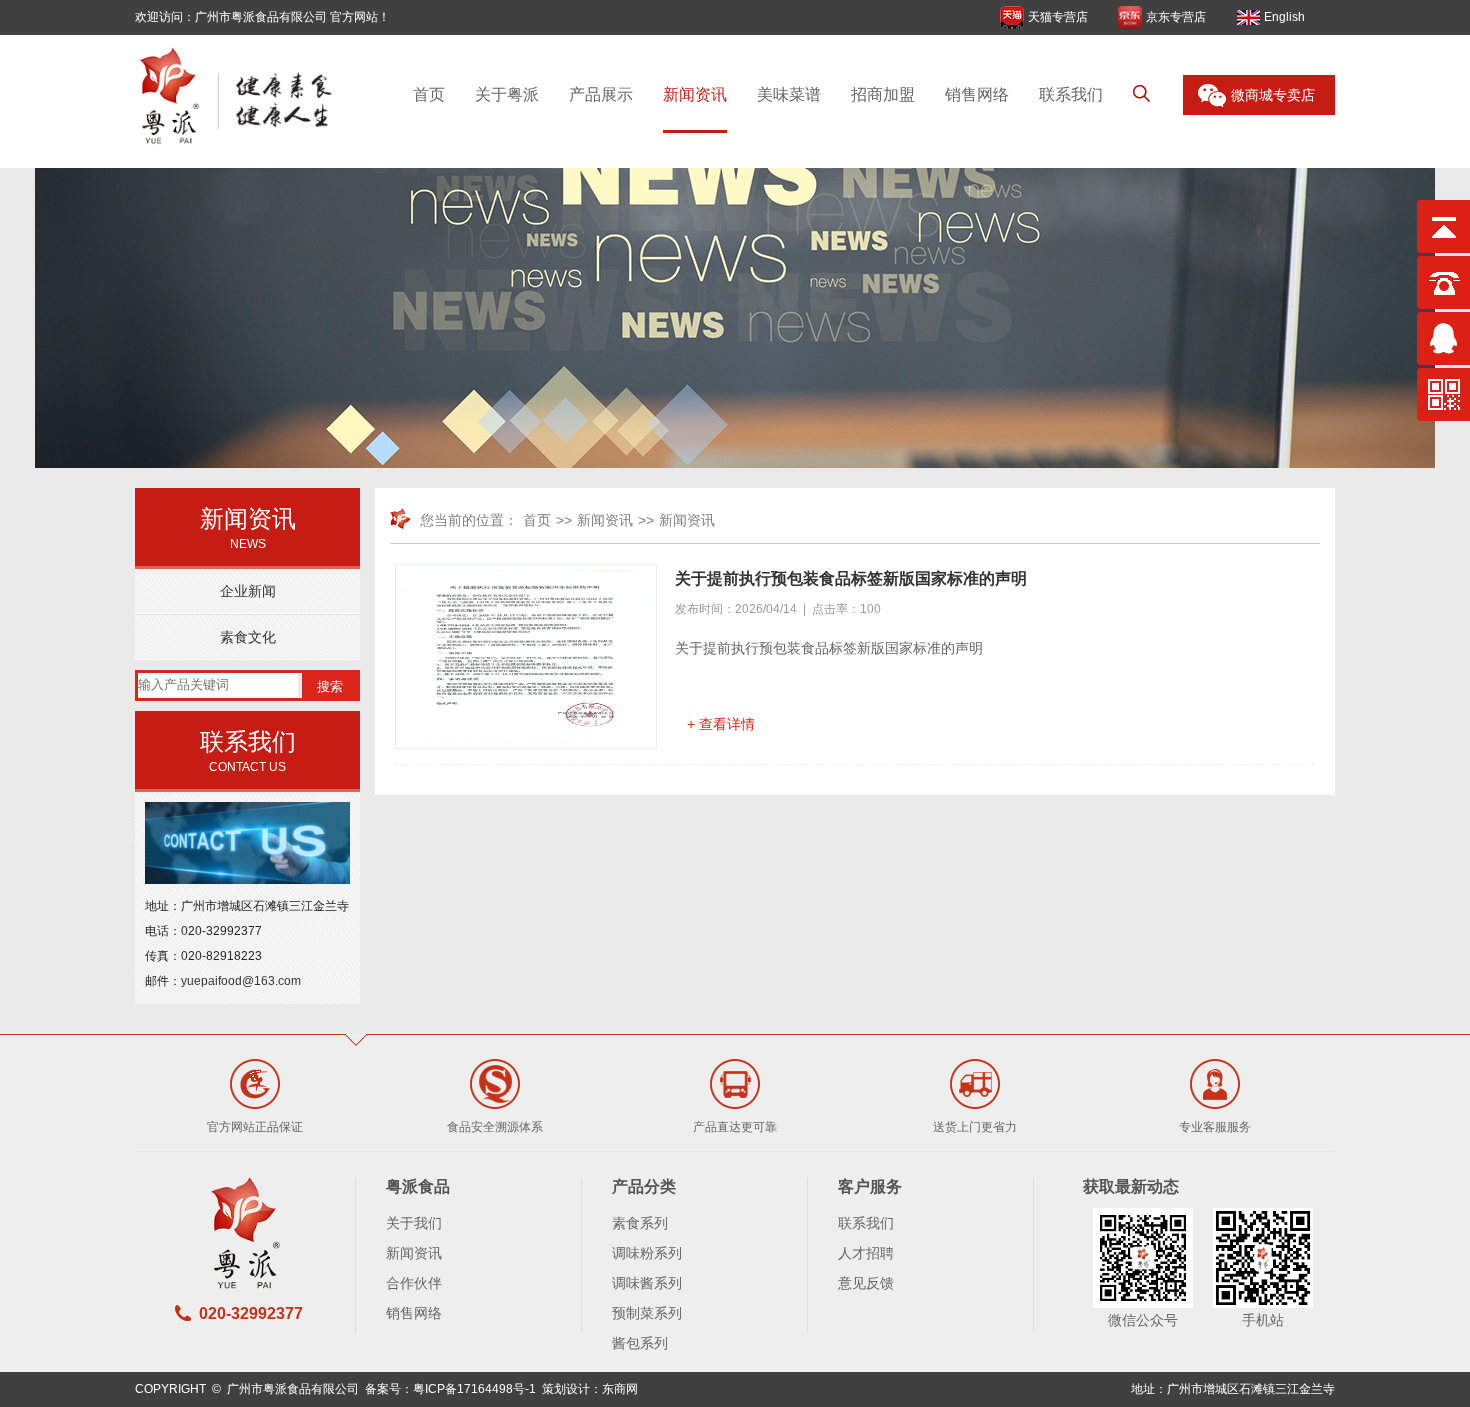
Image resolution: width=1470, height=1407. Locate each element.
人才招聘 (866, 1253)
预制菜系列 (647, 1313)
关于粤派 (507, 94)
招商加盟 (883, 94)
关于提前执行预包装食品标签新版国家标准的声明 (851, 578)
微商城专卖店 (1273, 95)
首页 (429, 94)
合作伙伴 (414, 1283)
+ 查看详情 (721, 724)
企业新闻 (248, 591)
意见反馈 (866, 1283)
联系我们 (1071, 94)
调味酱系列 (647, 1283)
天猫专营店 (1058, 17)
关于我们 (414, 1223)
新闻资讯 (695, 94)
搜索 (330, 686)
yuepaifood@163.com (241, 981)
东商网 (620, 1389)
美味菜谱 (789, 94)
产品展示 (601, 94)
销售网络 (977, 94)
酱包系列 (640, 1343)
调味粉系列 (647, 1253)
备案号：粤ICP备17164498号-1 (450, 1389)
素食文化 (248, 637)
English (1284, 17)
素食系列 (640, 1223)
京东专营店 (1176, 17)
